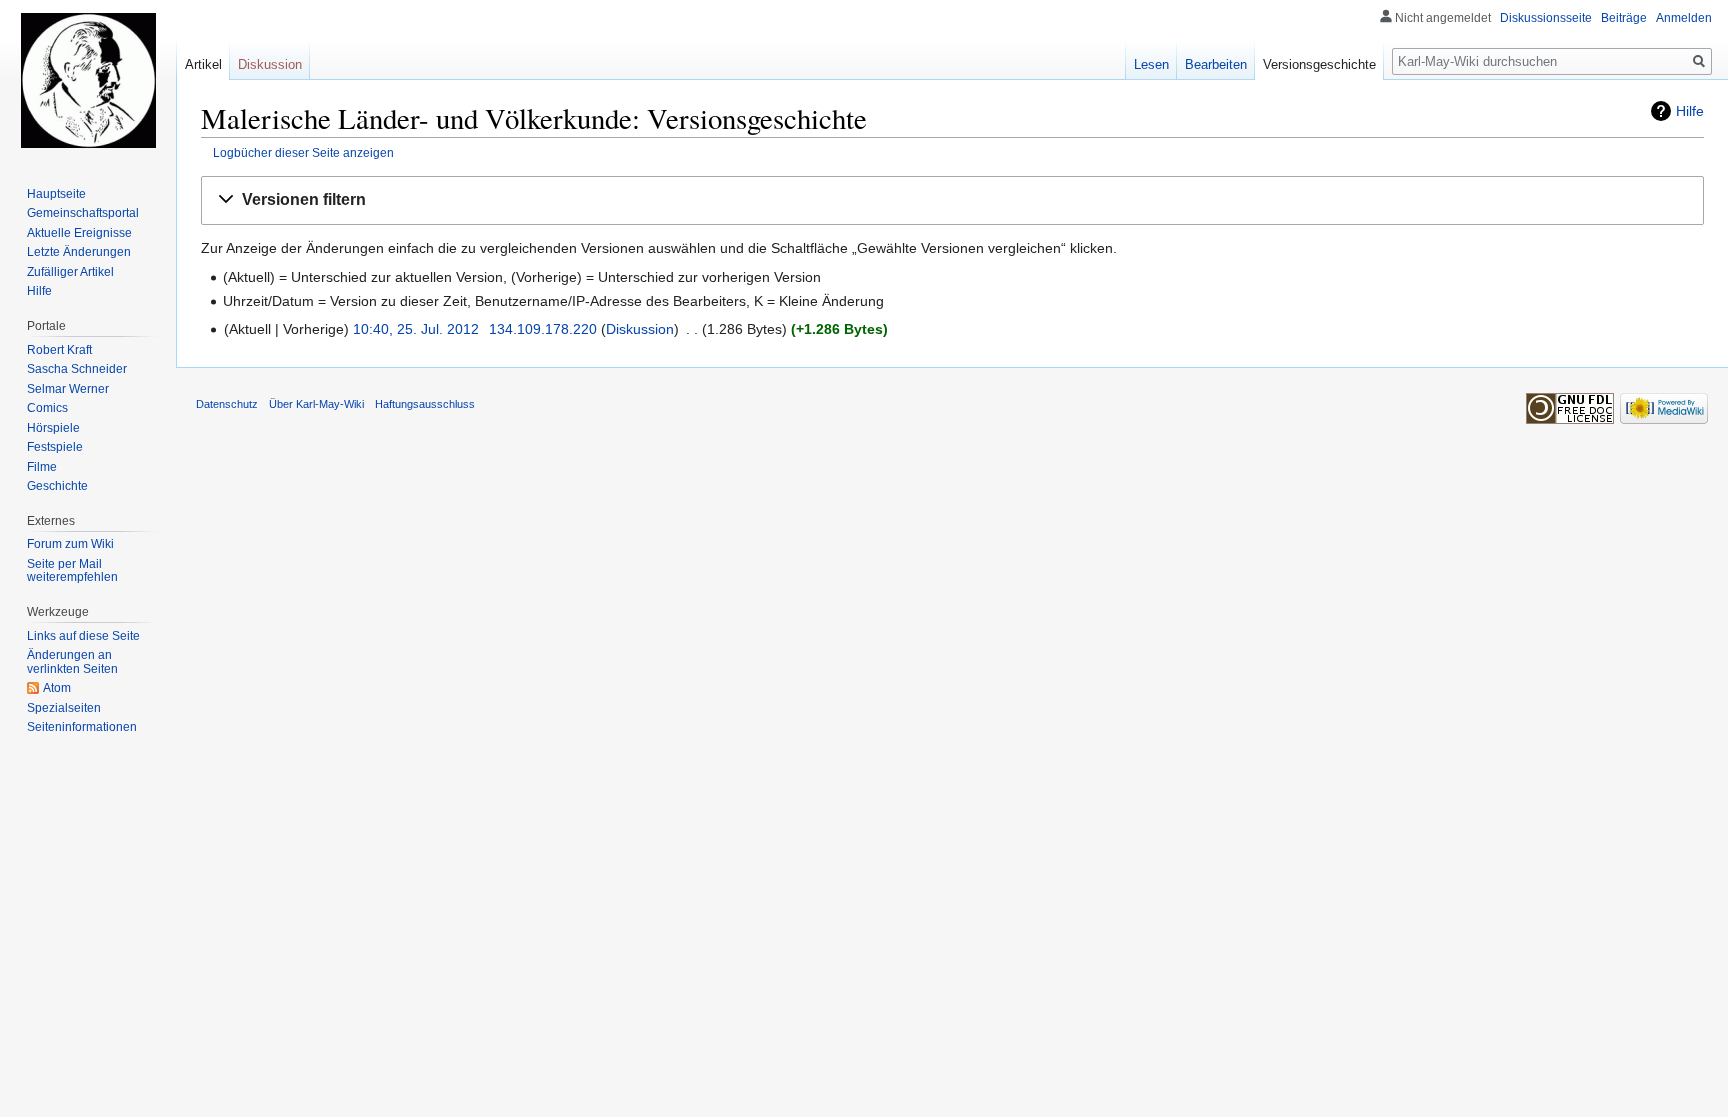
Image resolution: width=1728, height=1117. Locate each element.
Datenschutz (227, 404)
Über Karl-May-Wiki (316, 404)
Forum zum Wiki (70, 544)
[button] (952, 200)
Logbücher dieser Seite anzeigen (303, 152)
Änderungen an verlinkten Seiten (72, 662)
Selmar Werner (68, 389)
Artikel (203, 64)
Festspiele (55, 447)
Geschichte (57, 486)
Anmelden (1684, 18)
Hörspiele (53, 428)
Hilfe (1690, 111)
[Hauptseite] (88, 80)
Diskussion (640, 329)
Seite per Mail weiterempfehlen (72, 571)
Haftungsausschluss (425, 404)
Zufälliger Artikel (70, 272)
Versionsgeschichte (1319, 64)
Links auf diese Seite (83, 636)
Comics (47, 408)
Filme (42, 467)
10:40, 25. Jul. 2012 (416, 329)
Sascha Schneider (77, 369)
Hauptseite (56, 194)
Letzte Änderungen (79, 252)
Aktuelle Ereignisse (79, 233)
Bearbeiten (1216, 64)
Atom (57, 688)
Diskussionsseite (1546, 18)
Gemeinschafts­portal (83, 213)
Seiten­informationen (82, 727)
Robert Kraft (59, 350)
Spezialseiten (64, 708)
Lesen (1151, 64)
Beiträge (1624, 18)
